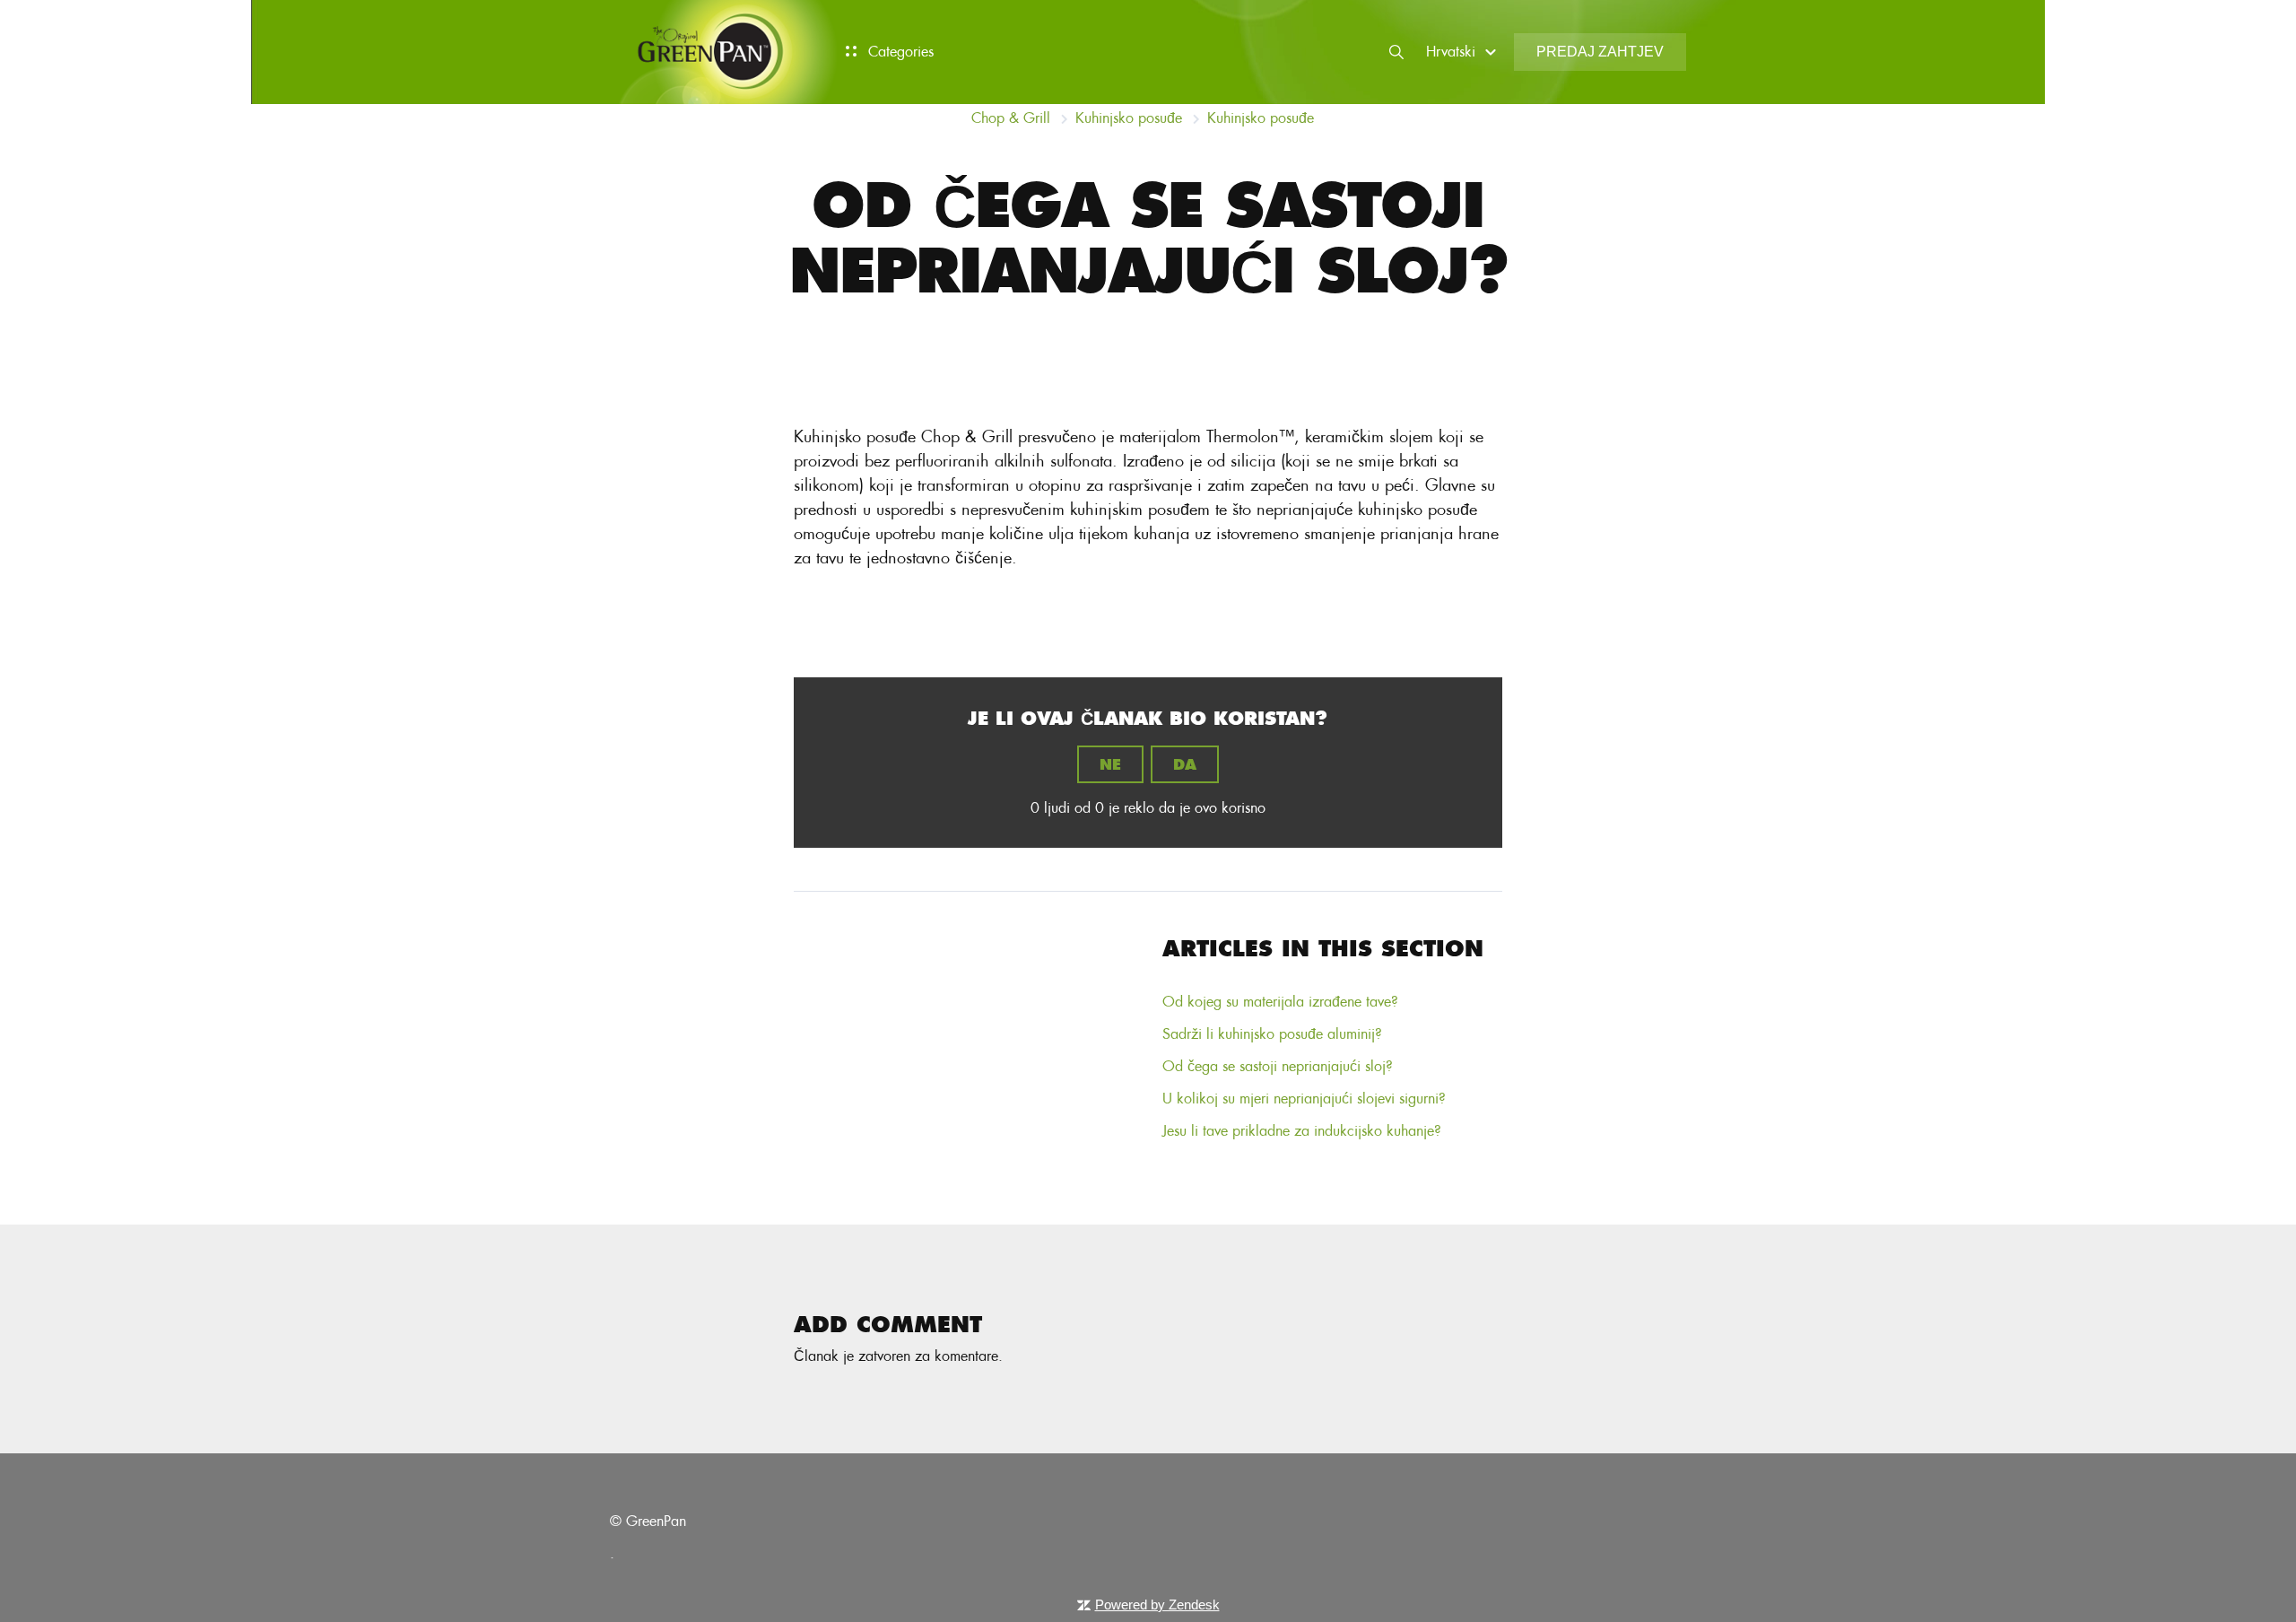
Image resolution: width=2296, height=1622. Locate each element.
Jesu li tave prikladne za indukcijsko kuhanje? (1302, 1131)
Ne (1110, 764)
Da (1185, 764)
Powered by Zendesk (1157, 1605)
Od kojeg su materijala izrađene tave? (1280, 1002)
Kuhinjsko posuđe (1129, 118)
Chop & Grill (1011, 118)
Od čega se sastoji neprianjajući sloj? (1278, 1066)
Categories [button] (899, 52)
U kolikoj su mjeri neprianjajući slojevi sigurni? (1304, 1099)
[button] (1464, 52)
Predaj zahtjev (1600, 52)
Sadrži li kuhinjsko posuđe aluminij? (1272, 1034)
